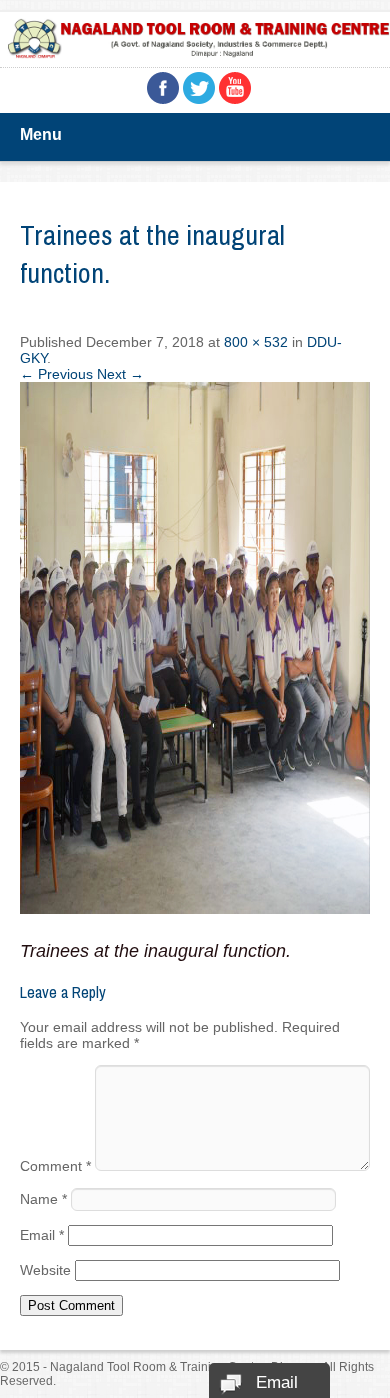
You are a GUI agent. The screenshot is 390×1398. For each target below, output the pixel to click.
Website (45, 1270)
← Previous (56, 374)
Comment (55, 1166)
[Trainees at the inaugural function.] (195, 909)
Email (42, 1235)
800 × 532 (256, 342)
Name (43, 1199)
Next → (120, 374)
